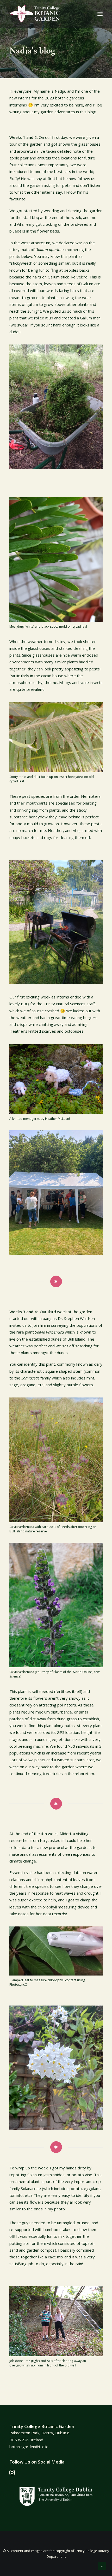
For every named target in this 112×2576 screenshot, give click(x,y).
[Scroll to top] (102, 2566)
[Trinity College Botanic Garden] (35, 14)
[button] (100, 14)
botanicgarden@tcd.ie (29, 2447)
